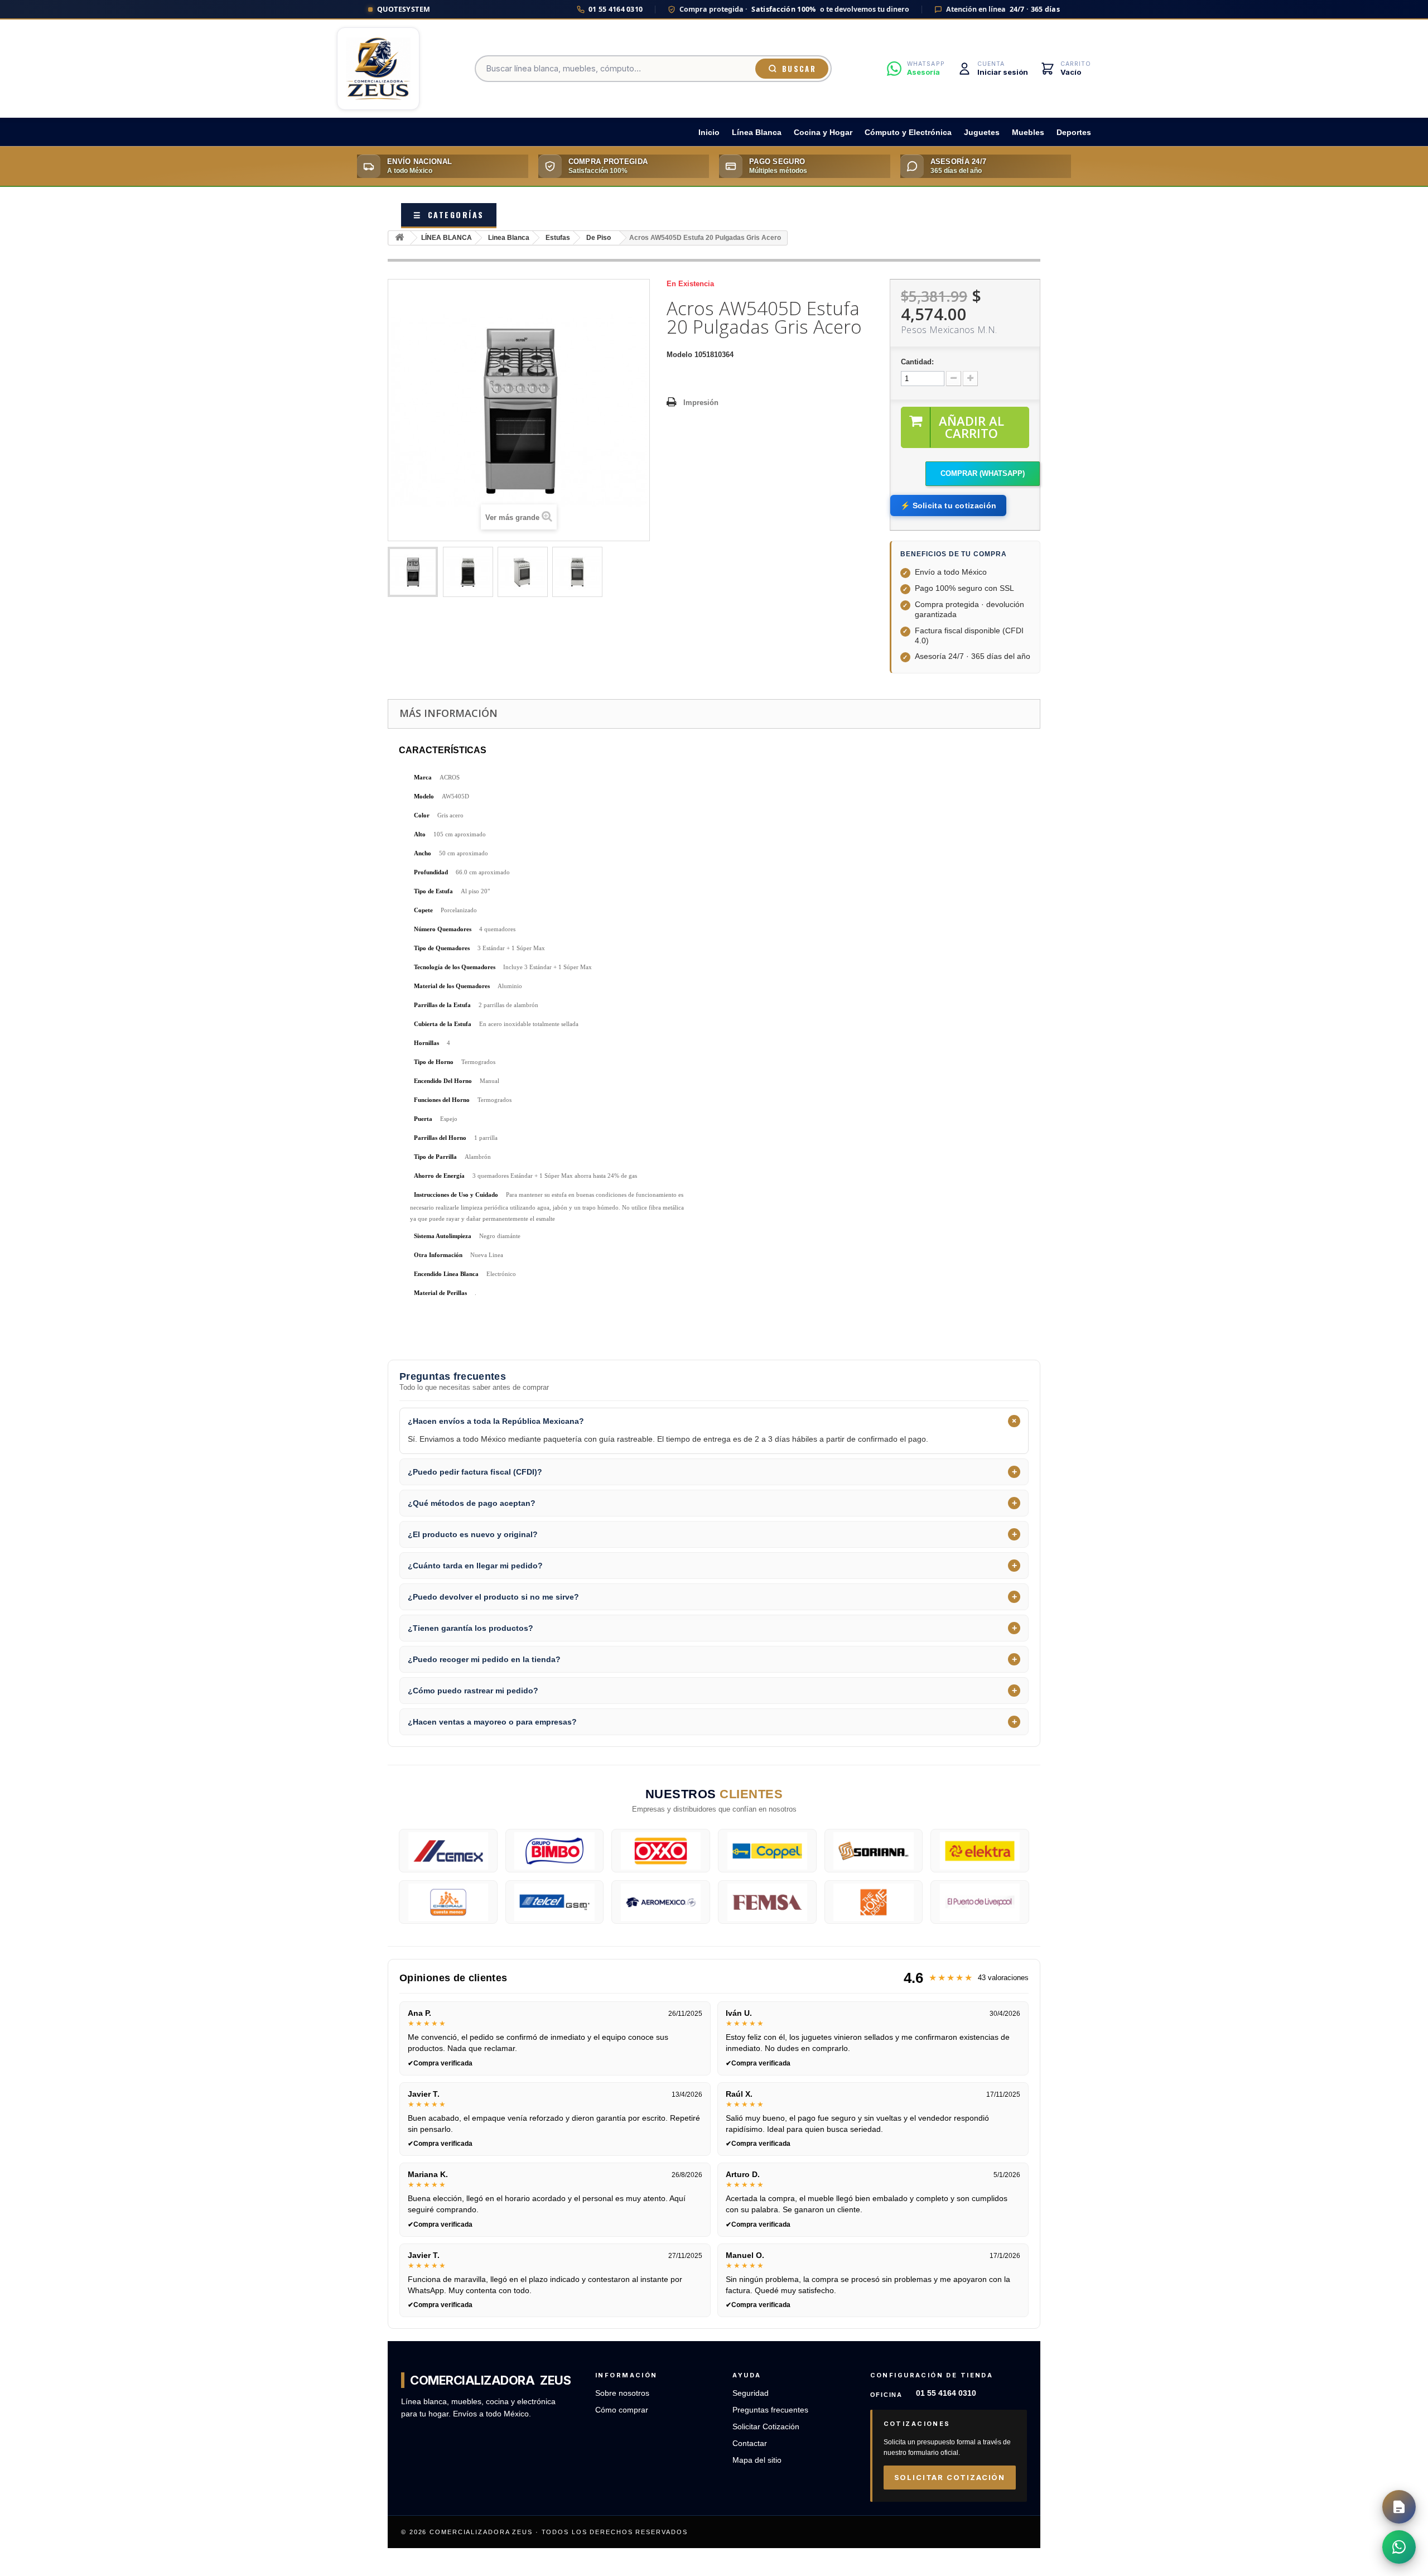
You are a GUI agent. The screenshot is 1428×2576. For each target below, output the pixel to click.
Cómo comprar (622, 2410)
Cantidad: (917, 362)
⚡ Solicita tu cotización (948, 505)
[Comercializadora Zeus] (378, 69)
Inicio (709, 133)
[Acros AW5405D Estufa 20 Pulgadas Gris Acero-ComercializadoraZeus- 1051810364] (413, 572)
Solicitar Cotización (766, 2427)
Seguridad (751, 2393)
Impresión (701, 403)
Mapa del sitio (757, 2460)
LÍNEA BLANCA (447, 238)
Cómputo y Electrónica (908, 133)
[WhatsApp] (1399, 2547)
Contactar (750, 2443)
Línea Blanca (757, 133)
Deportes (1074, 133)
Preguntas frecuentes (770, 2410)
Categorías (449, 215)
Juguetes (982, 133)
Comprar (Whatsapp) (983, 473)
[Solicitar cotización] (1399, 2507)
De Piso (599, 238)
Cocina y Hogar (823, 133)
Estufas (558, 238)
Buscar (799, 69)
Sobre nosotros (622, 2393)
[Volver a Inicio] (399, 238)
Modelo (679, 355)
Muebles (1028, 133)
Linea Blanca (509, 238)
